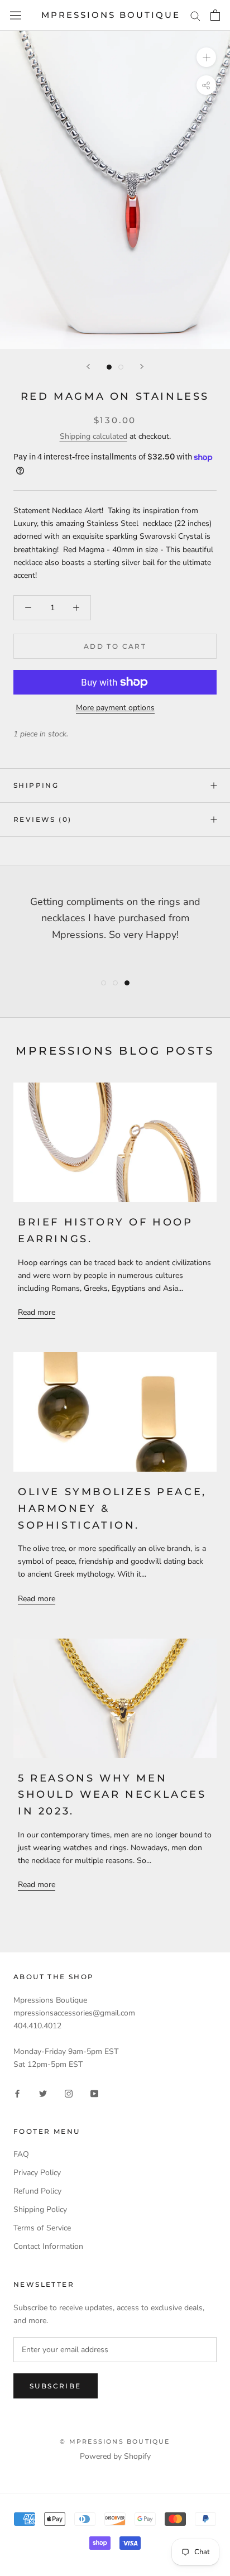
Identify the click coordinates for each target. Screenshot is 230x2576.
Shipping (36, 785)
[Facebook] (17, 2093)
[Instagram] (69, 2093)
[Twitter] (43, 2093)
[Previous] (88, 367)
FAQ (21, 2154)
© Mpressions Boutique (115, 2441)
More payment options (115, 708)
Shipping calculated (94, 436)
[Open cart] (215, 15)
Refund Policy (37, 2191)
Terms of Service (42, 2228)
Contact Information (48, 2246)
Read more (37, 1312)
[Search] (195, 15)
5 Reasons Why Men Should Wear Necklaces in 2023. (112, 1795)
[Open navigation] (16, 15)
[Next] (142, 367)
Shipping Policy (40, 2209)
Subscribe (56, 2386)
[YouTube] (94, 2093)
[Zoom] (206, 57)
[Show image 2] (121, 367)
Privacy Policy (37, 2173)
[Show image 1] (109, 367)
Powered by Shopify (115, 2456)
